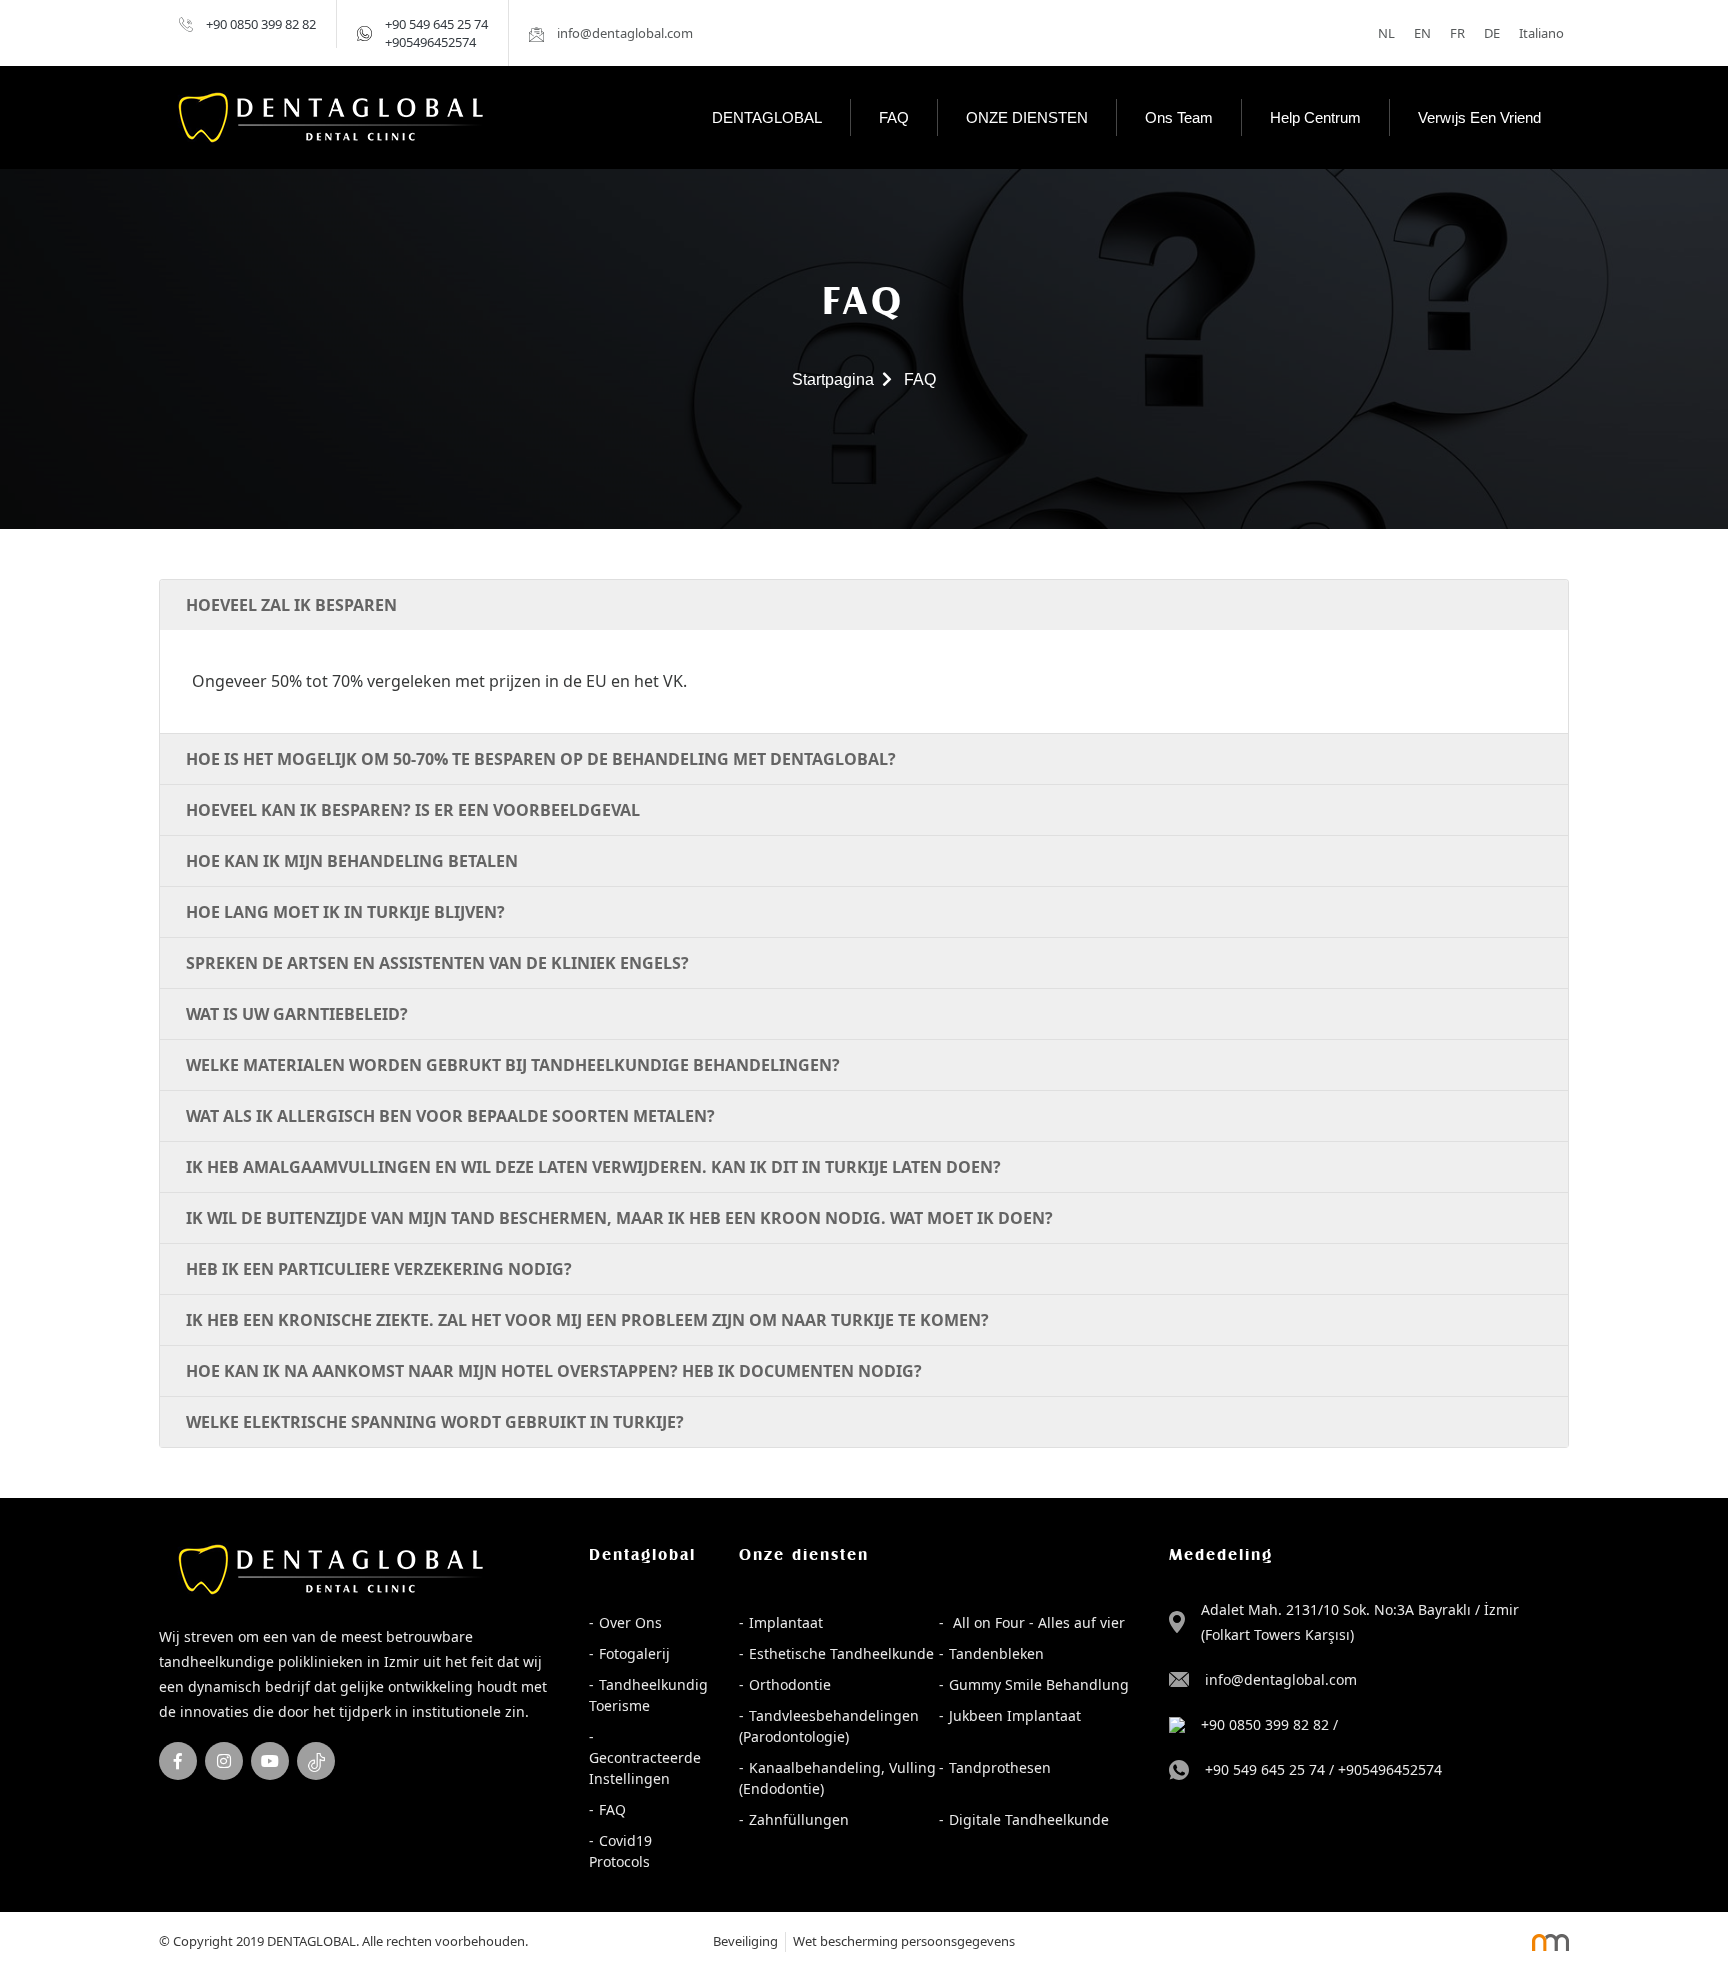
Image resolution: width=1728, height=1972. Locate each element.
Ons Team (1179, 117)
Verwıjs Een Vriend (1479, 117)
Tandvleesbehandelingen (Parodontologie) (829, 1726)
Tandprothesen (1000, 1767)
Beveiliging (745, 1941)
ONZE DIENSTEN (1027, 117)
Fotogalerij (634, 1653)
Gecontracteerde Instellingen (645, 1768)
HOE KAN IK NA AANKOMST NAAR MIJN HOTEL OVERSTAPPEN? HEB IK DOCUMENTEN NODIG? (554, 1371)
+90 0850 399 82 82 (261, 24)
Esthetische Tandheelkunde (841, 1653)
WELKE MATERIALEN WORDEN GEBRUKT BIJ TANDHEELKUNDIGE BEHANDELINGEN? (513, 1065)
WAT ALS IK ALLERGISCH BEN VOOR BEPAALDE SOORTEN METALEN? (450, 1116)
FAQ (894, 117)
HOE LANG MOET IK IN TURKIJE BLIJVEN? (345, 912)
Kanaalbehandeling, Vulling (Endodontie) (837, 1778)
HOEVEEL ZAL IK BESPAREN (291, 605)
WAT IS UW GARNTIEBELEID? (297, 1014)
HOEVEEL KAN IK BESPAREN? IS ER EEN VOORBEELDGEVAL (413, 810)
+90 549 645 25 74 (436, 24)
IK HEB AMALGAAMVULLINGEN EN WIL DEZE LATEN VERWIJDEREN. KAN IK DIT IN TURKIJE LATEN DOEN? (593, 1167)
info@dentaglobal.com (1281, 1679)
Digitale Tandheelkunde (1029, 1819)
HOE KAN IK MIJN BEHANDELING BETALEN (352, 861)
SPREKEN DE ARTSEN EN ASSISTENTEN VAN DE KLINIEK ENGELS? (437, 963)
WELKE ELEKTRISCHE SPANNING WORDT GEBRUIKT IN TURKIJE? (435, 1422)
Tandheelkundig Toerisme (648, 1695)
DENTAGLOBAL (767, 117)
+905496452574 (430, 42)
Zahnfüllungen (799, 1819)
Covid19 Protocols (620, 1851)
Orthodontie (790, 1684)
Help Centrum (1315, 117)
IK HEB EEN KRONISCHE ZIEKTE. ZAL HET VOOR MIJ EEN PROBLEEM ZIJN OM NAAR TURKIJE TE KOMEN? (587, 1320)
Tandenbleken (996, 1653)
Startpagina (833, 379)
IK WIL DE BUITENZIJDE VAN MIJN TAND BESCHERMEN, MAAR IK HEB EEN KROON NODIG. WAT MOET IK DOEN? (619, 1218)
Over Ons (630, 1622)
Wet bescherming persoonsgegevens (904, 1941)
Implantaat (786, 1622)
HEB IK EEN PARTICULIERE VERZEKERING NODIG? (379, 1269)
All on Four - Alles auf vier (1037, 1622)
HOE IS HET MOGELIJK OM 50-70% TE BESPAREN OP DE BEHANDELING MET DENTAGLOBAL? (541, 759)
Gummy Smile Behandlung (1039, 1684)
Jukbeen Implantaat (1015, 1715)
